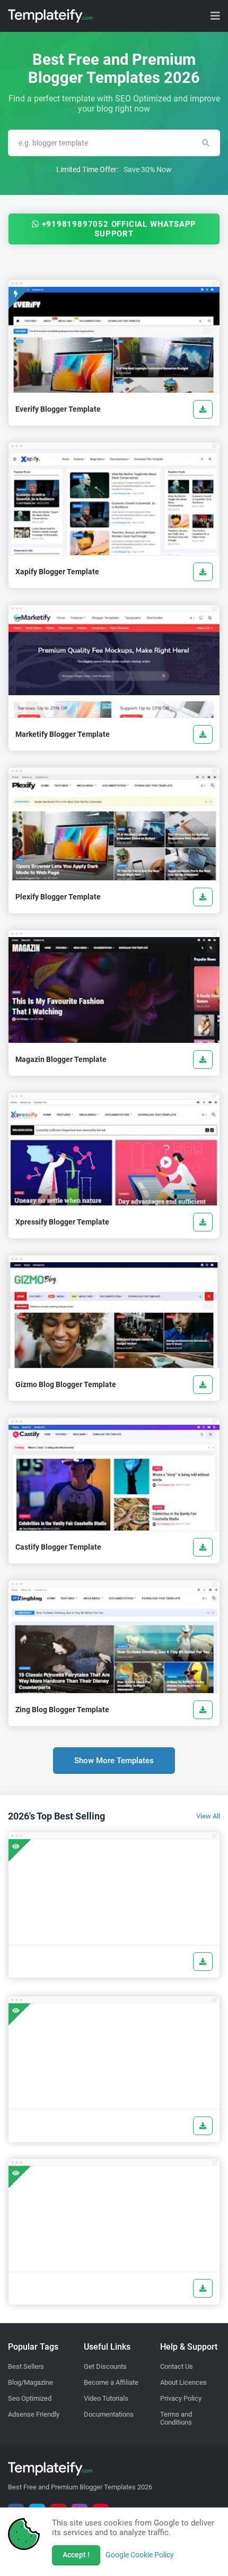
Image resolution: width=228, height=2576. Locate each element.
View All (208, 1816)
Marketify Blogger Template (63, 734)
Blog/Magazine (30, 2382)
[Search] (206, 143)
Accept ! (76, 2555)
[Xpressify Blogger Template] (203, 1222)
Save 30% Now (148, 169)
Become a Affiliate (111, 2382)
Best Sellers (26, 2366)
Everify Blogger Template (58, 409)
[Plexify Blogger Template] (203, 897)
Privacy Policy (181, 2398)
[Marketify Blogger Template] (203, 734)
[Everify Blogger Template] (203, 409)
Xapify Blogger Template (57, 572)
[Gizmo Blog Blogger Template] (203, 1385)
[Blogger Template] (114, 1892)
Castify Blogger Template (58, 1547)
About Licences (183, 2382)
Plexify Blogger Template (58, 897)
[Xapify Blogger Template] (203, 572)
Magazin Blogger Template (61, 1059)
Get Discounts (105, 2366)
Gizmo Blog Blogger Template (66, 1384)
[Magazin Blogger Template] (203, 1060)
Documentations (109, 2414)
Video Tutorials (106, 2398)
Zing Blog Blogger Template (62, 1710)
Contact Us (177, 2366)
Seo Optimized (30, 2398)
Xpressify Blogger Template (62, 1222)
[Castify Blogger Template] (203, 1547)
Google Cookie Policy (140, 2555)
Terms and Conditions (176, 2418)
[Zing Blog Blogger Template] (203, 1710)
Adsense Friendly (34, 2414)
